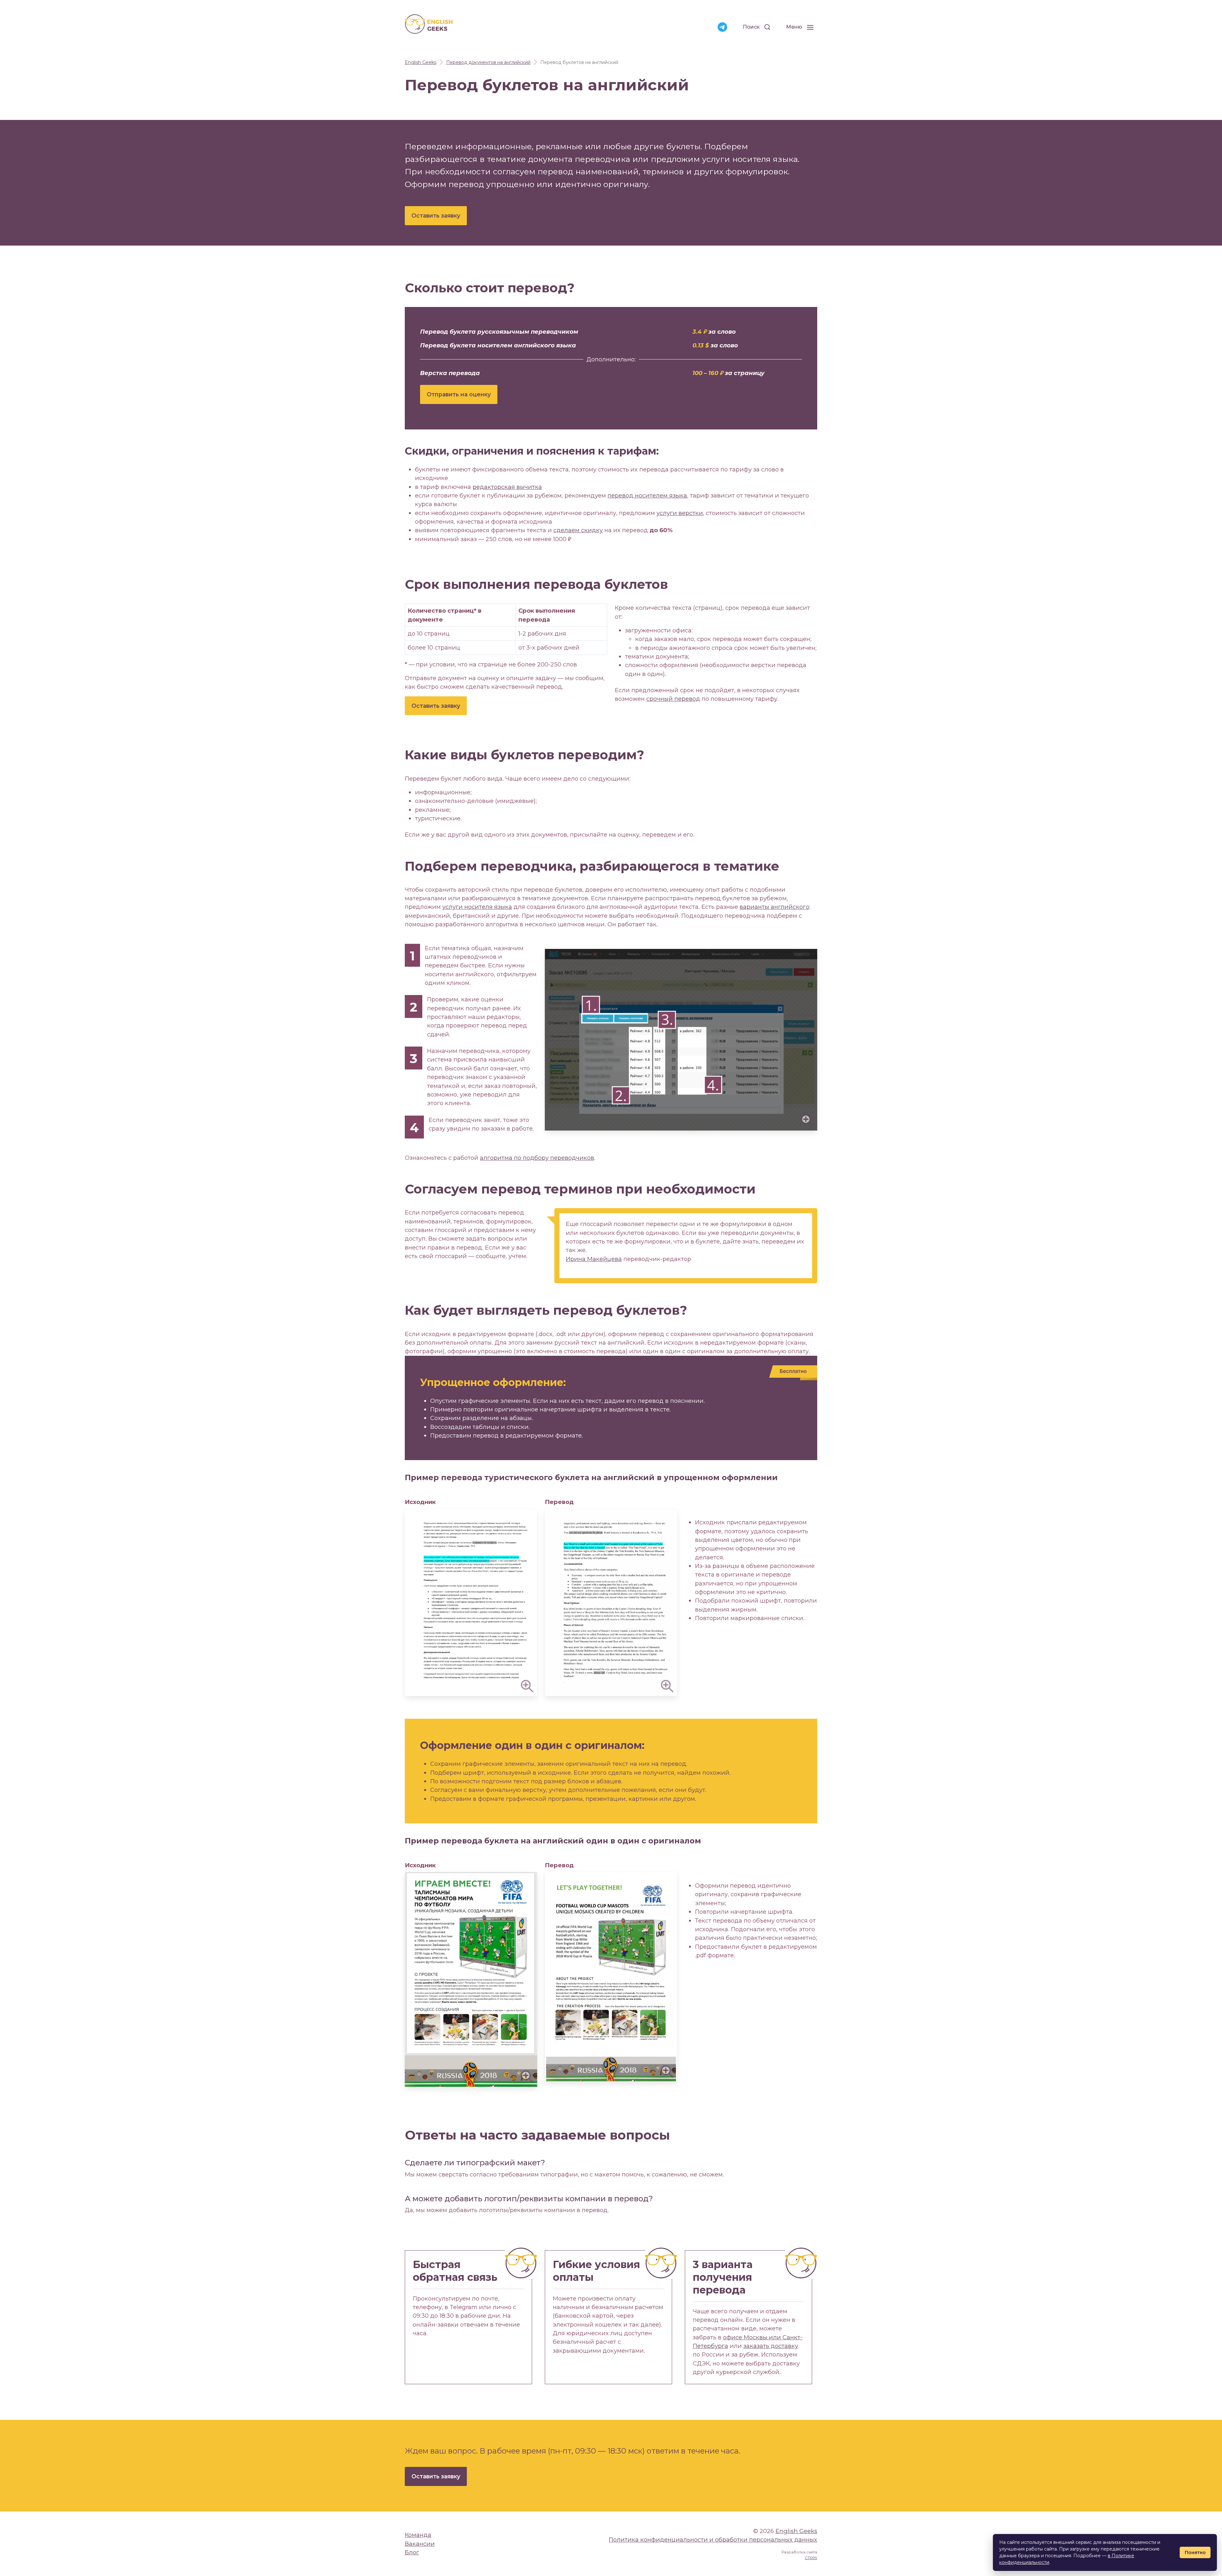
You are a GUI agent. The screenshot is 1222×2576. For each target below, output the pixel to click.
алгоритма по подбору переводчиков (537, 1158)
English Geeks (796, 2531)
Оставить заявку (436, 216)
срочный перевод (673, 699)
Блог (412, 2552)
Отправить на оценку (459, 394)
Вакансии (420, 2544)
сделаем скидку (578, 530)
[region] (506, 629)
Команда (418, 2535)
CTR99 (811, 2558)
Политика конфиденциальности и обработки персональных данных (713, 2540)
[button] (681, 1040)
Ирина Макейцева (594, 1259)
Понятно (1195, 2552)
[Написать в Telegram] (722, 27)
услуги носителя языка (477, 907)
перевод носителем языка (647, 495)
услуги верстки (680, 513)
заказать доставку (771, 2346)
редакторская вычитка (507, 487)
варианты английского (774, 907)
